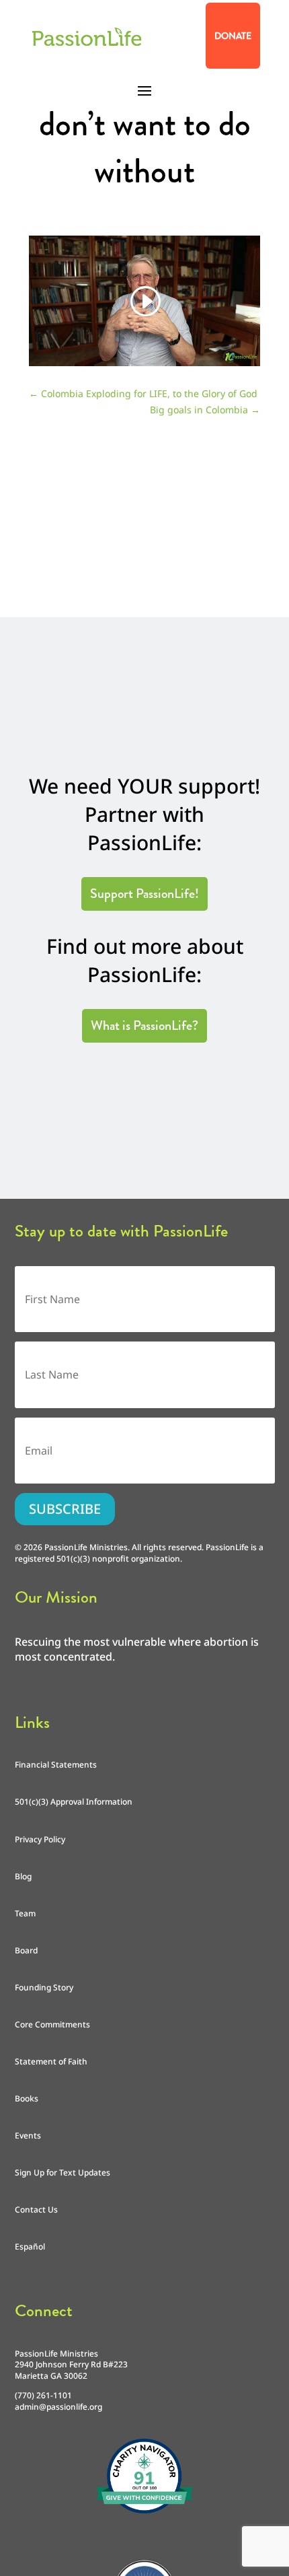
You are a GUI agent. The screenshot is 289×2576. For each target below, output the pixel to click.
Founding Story (44, 1987)
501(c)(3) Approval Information (74, 1802)
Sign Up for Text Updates (63, 2172)
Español (30, 2247)
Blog (23, 1876)
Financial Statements (56, 1765)
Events (28, 2135)
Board (26, 1950)
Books (27, 2098)
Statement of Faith (51, 2061)
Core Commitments (52, 2024)
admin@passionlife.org (58, 2407)
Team (25, 1913)
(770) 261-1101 (43, 2395)
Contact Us (36, 2209)
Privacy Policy (40, 1839)
